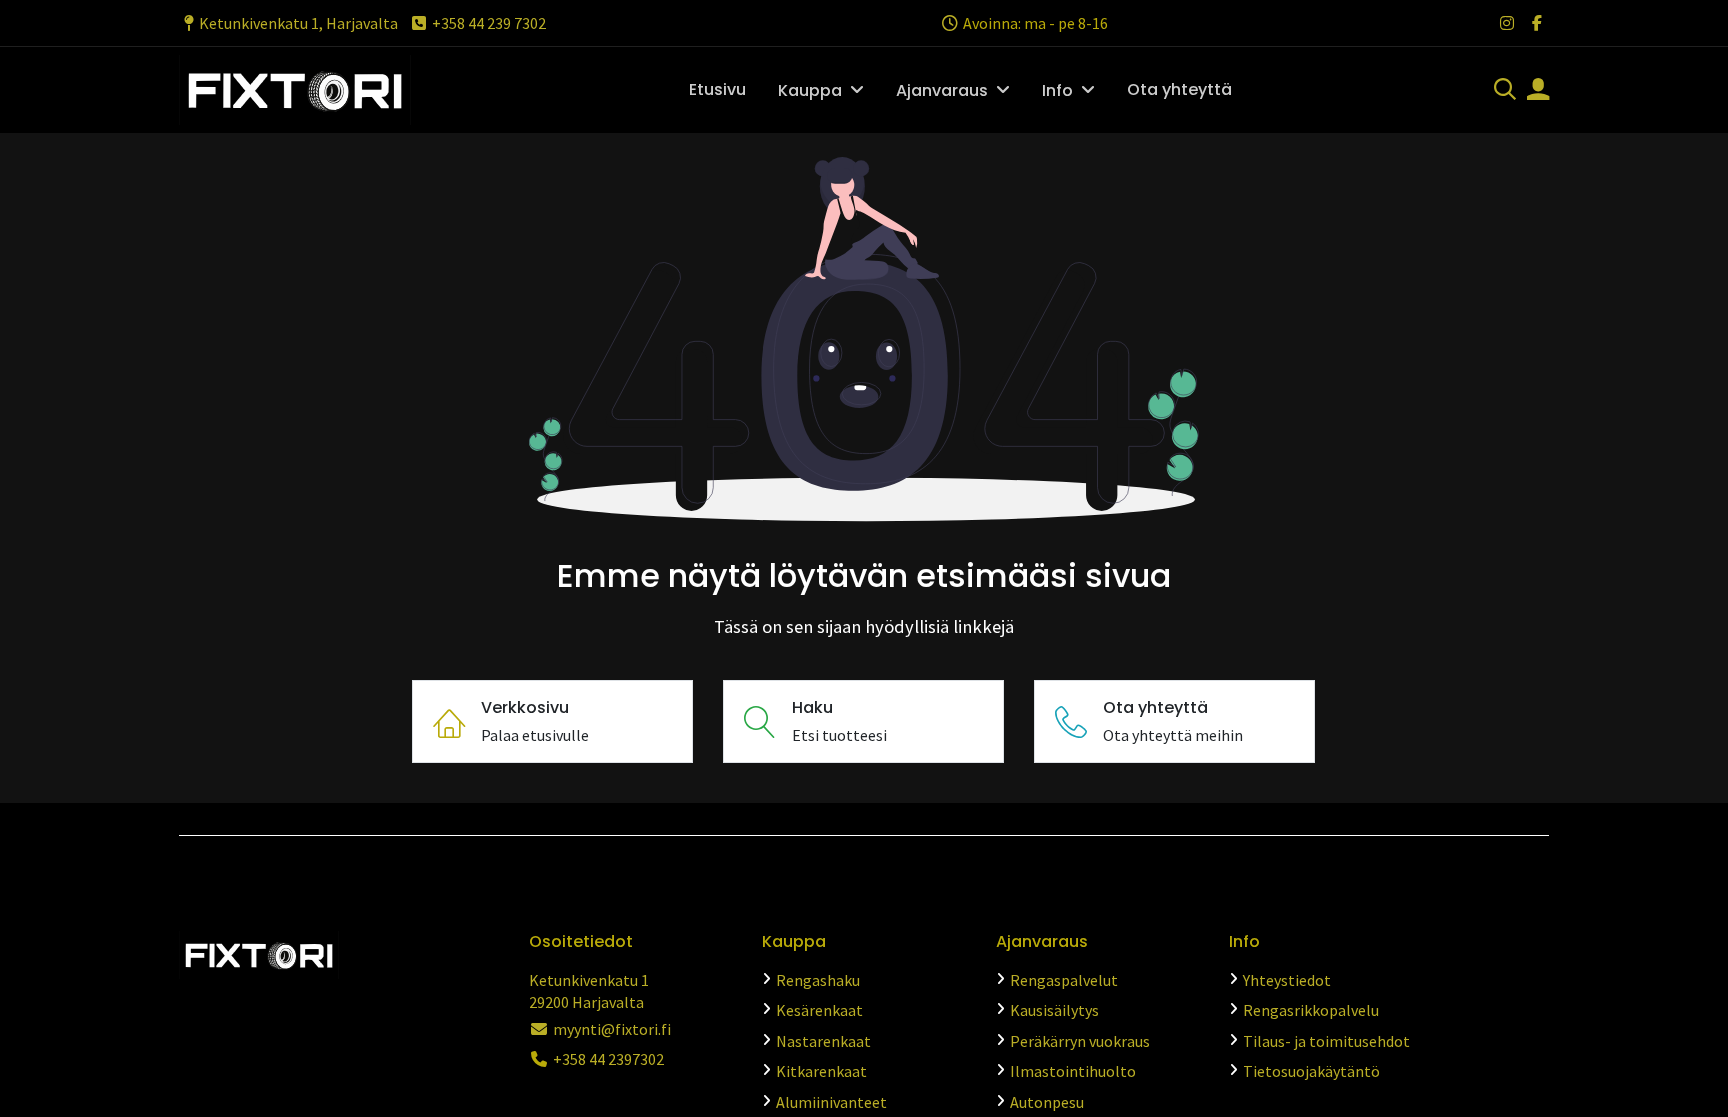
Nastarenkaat (823, 1041)
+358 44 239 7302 (489, 23)
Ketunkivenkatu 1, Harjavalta (298, 23)
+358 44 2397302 (608, 1059)
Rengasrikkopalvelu (1311, 1010)
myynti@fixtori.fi (612, 1029)
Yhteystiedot (1287, 980)
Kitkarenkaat (821, 1071)
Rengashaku (818, 980)
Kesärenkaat (819, 1010)
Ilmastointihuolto (1073, 1071)
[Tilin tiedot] (1538, 91)
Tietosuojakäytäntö (1311, 1071)
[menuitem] (717, 90)
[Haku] (1505, 91)
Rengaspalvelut (1064, 980)
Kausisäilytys (1054, 1010)
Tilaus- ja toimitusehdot (1326, 1041)
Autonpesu (1047, 1102)
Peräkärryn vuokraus (1080, 1041)
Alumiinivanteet (831, 1102)
